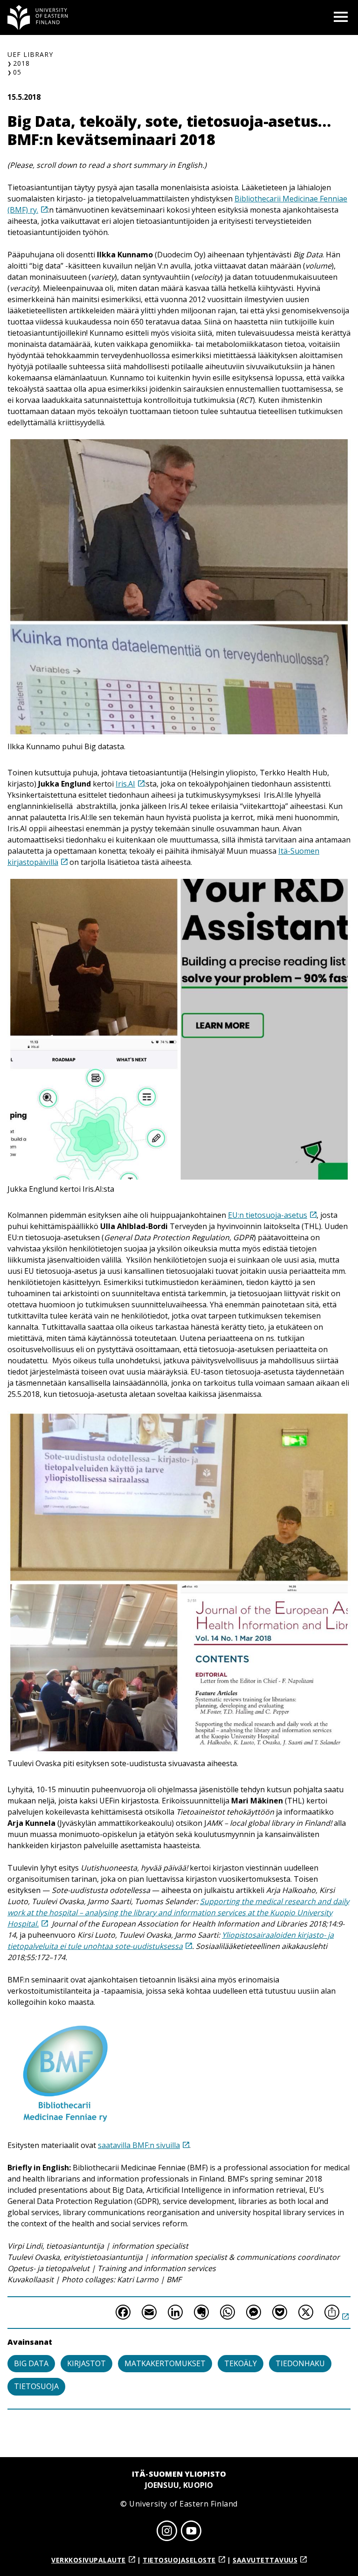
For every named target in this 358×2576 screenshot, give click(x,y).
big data (31, 2363)
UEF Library (30, 54)
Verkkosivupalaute (89, 2560)
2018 (21, 63)
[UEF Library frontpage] (38, 17)
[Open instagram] (167, 2532)
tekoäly (241, 2363)
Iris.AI (125, 784)
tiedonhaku (300, 2363)
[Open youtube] (191, 2532)
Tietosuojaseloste (179, 2560)
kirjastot (86, 2363)
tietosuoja (36, 2386)
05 (17, 72)
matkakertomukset (165, 2363)
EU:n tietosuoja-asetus (268, 1215)
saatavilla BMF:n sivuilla (139, 2145)
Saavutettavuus (265, 2560)
